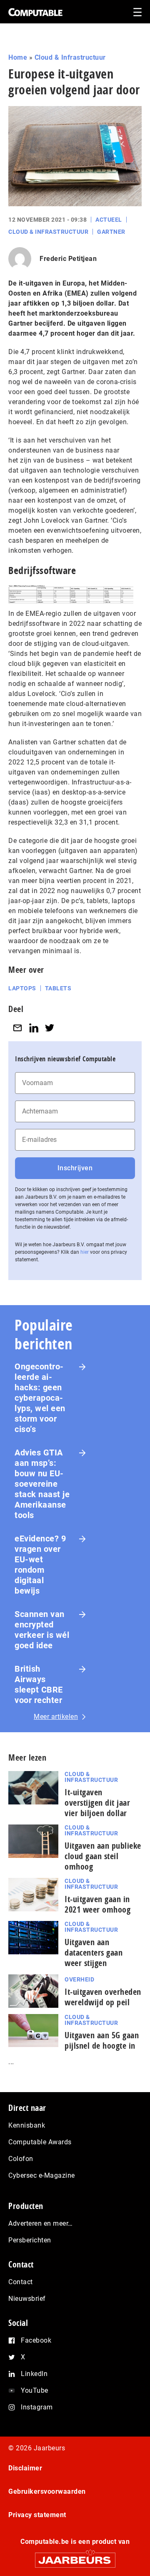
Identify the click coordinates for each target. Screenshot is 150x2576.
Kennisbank (27, 2125)
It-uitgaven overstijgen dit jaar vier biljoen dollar (97, 1803)
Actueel (109, 220)
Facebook (36, 2340)
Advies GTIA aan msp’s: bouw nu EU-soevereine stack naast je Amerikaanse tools (42, 1484)
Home (18, 57)
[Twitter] (50, 1028)
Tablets (58, 988)
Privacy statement (37, 2515)
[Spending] (71, 594)
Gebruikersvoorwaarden (47, 2491)
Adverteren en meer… (41, 2223)
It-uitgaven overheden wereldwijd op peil (103, 1997)
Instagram (37, 2407)
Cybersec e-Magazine (42, 2175)
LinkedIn (34, 2374)
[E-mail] (17, 1028)
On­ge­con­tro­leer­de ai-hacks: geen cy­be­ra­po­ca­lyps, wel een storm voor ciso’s (40, 1398)
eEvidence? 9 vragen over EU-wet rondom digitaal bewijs (40, 1565)
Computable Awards (40, 2142)
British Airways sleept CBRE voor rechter (39, 1684)
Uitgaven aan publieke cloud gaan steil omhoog (103, 1856)
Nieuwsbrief (27, 2299)
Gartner (111, 232)
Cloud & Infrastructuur (70, 57)
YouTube (35, 2390)
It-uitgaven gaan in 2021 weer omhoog (97, 1904)
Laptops (22, 988)
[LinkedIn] (34, 1028)
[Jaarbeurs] (75, 2557)
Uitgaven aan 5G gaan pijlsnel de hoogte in (102, 2040)
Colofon (21, 2159)
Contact (21, 2282)
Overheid (79, 1979)
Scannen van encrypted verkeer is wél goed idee (42, 1630)
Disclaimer (25, 2468)
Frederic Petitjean (68, 259)
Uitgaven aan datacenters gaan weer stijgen (94, 1952)
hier (85, 1252)
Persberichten (30, 2240)
